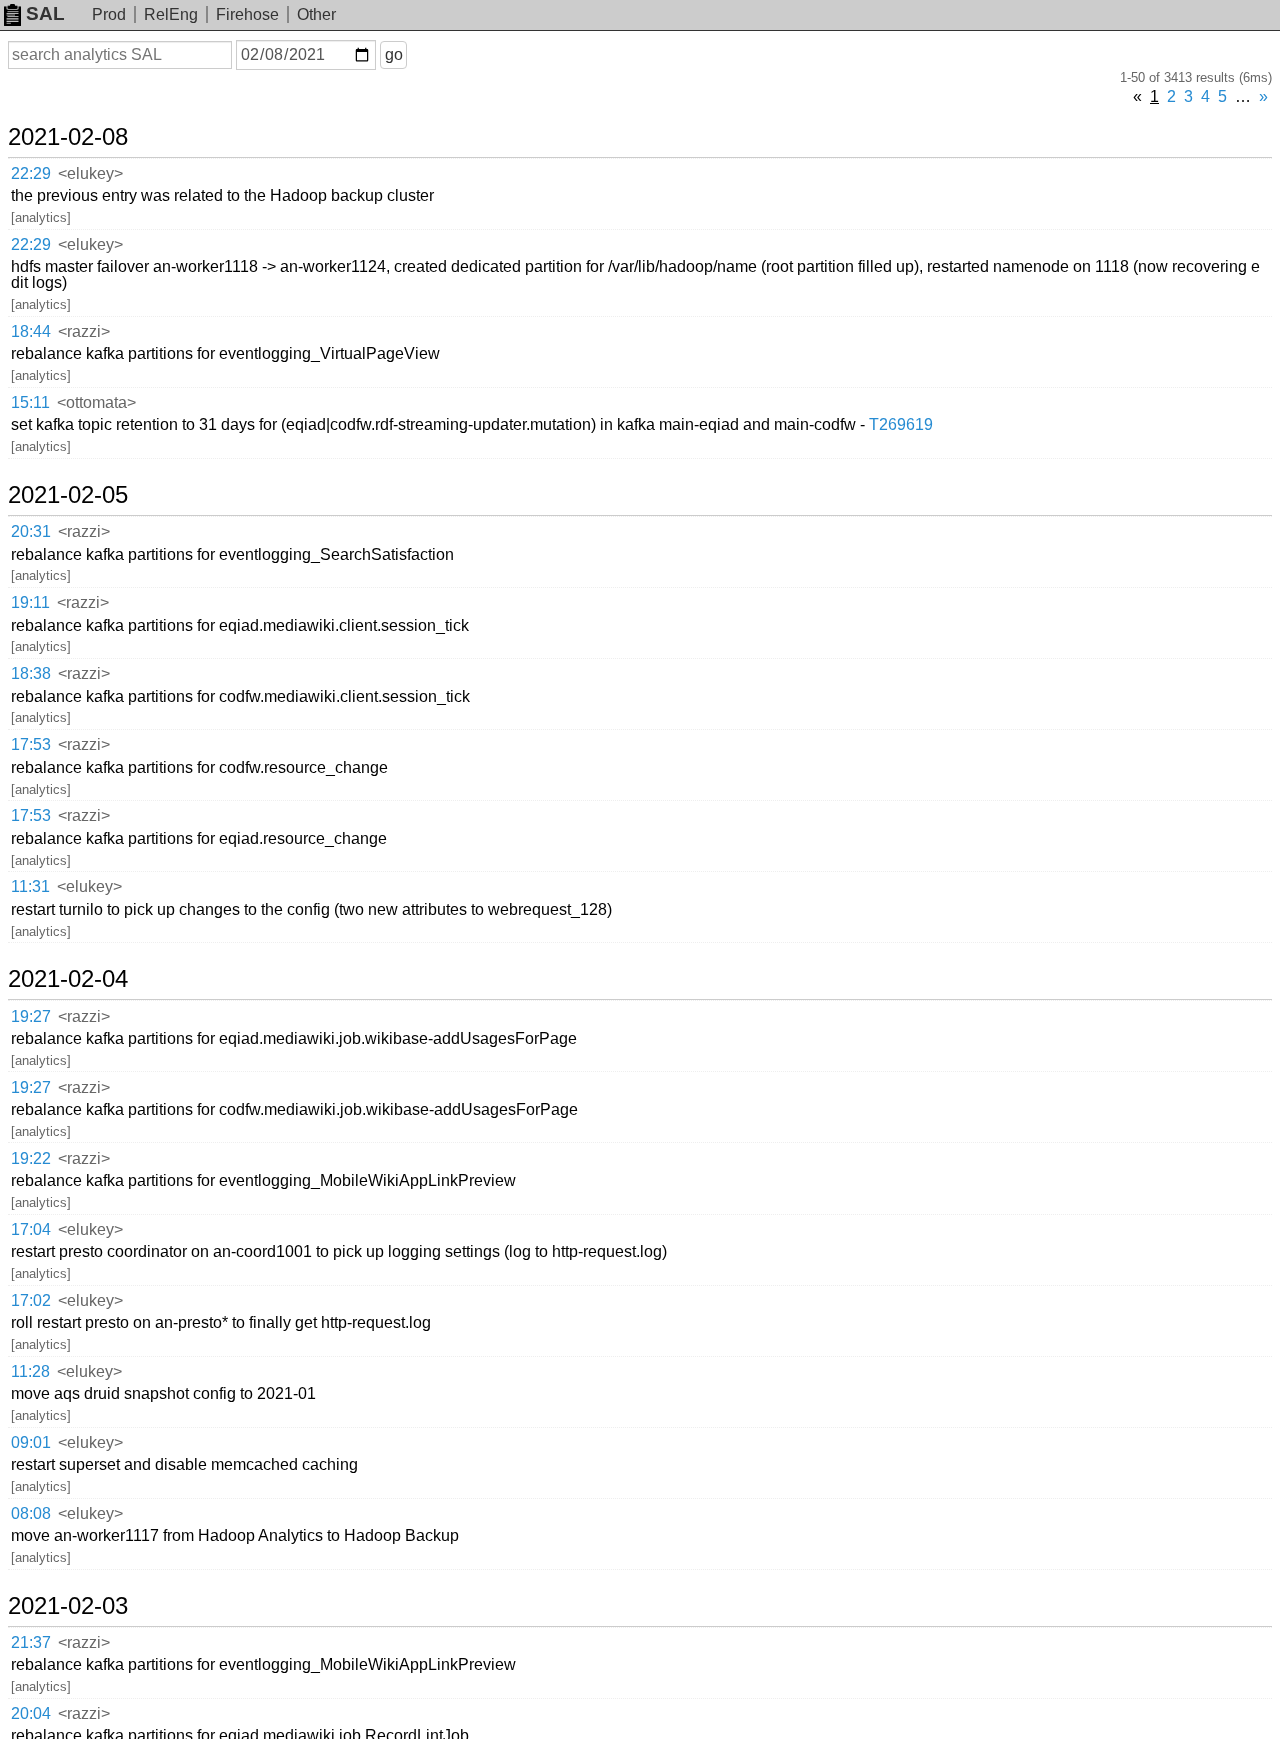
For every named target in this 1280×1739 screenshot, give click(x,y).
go (394, 54)
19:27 (31, 1016)
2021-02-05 (68, 495)
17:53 (31, 744)
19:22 (31, 1158)
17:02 (31, 1300)
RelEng (171, 14)
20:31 (31, 531)
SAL (45, 13)
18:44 (31, 331)
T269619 (901, 424)
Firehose (247, 14)
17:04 (31, 1229)
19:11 (30, 602)
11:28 (30, 1371)
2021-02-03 (68, 1606)
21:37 (31, 1642)
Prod (109, 14)
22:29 (31, 173)
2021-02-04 (68, 979)
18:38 (31, 673)
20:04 (31, 1713)
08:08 (31, 1513)
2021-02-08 (68, 137)
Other (316, 14)
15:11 (30, 402)
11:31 (30, 886)
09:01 (31, 1442)
